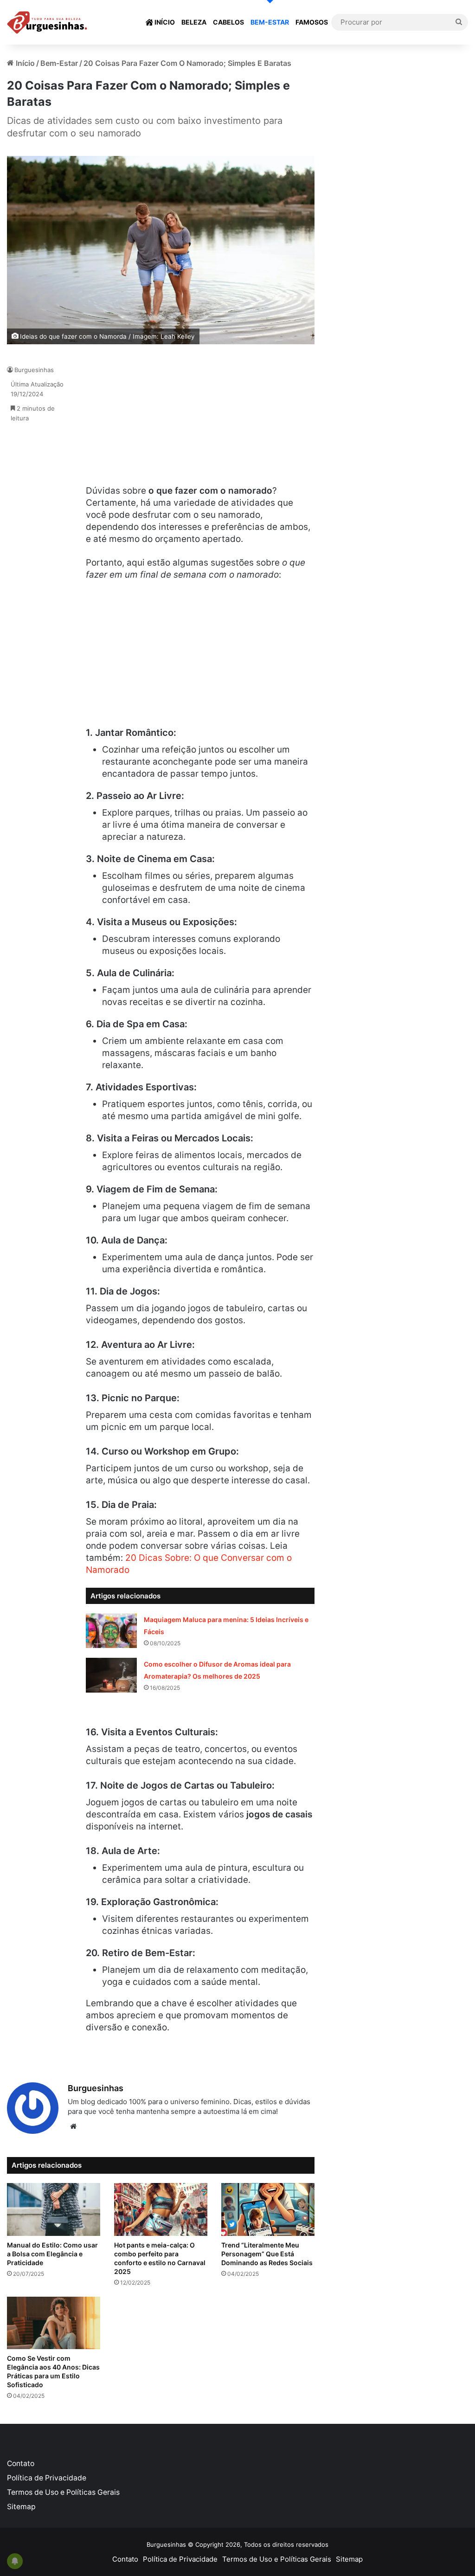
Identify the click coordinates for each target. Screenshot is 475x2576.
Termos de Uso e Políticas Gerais (63, 2492)
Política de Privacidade (47, 2478)
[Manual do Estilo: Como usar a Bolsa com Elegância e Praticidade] (54, 2209)
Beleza (194, 22)
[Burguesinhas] (47, 23)
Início (164, 22)
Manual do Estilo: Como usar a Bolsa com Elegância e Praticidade (52, 2254)
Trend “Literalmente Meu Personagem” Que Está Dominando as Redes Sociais (267, 2254)
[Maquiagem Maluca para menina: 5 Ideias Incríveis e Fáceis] (111, 1631)
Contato (21, 2463)
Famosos (312, 22)
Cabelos (228, 22)
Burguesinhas (34, 370)
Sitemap (21, 2507)
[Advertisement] (155, 420)
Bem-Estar (270, 22)
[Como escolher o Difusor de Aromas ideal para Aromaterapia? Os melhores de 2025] (111, 1675)
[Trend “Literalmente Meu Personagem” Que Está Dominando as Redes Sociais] (268, 2209)
